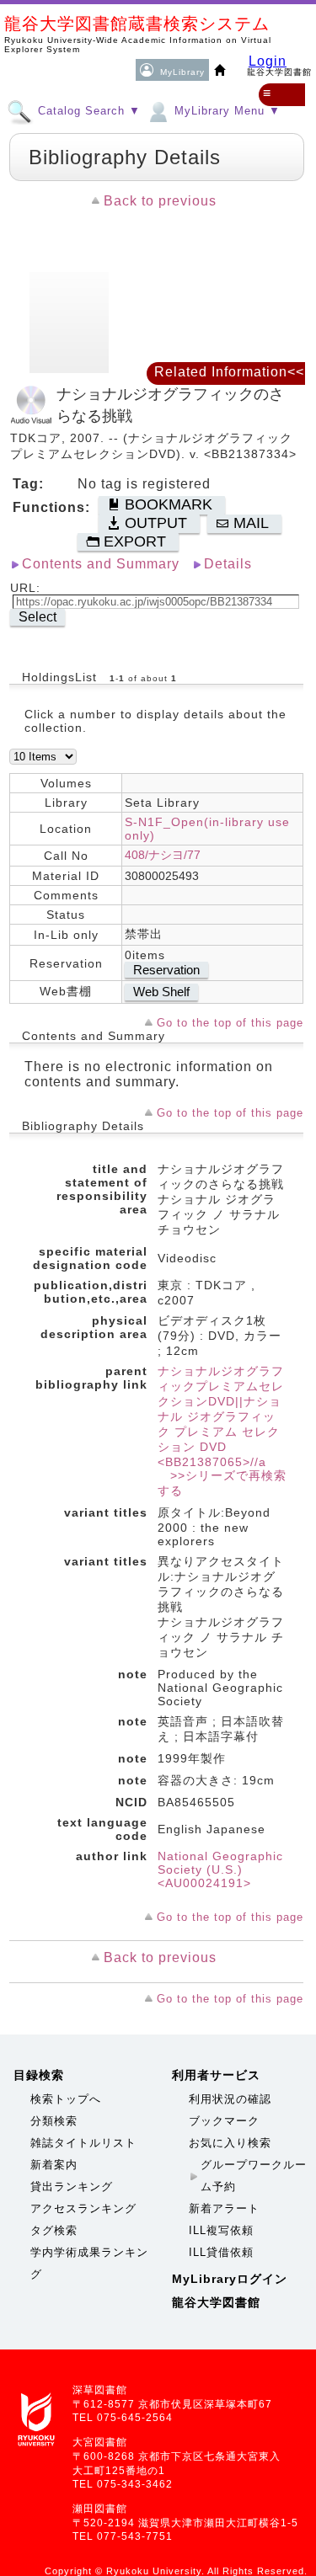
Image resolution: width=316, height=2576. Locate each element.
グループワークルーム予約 (254, 2176)
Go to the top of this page (230, 1023)
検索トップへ (66, 2099)
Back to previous (160, 201)
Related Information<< (229, 372)
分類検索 (54, 2121)
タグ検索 (54, 2230)
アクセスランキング (83, 2208)
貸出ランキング (72, 2187)
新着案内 (54, 2165)
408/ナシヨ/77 (163, 855)
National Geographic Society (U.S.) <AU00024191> (220, 1869)
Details (228, 564)
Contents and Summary (101, 564)
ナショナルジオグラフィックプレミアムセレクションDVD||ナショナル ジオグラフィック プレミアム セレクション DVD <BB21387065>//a (221, 1416)
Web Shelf (161, 992)
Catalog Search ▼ (87, 111)
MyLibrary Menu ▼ (225, 111)
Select (37, 617)
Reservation (166, 970)
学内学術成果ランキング (89, 2263)
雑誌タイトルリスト (83, 2143)
